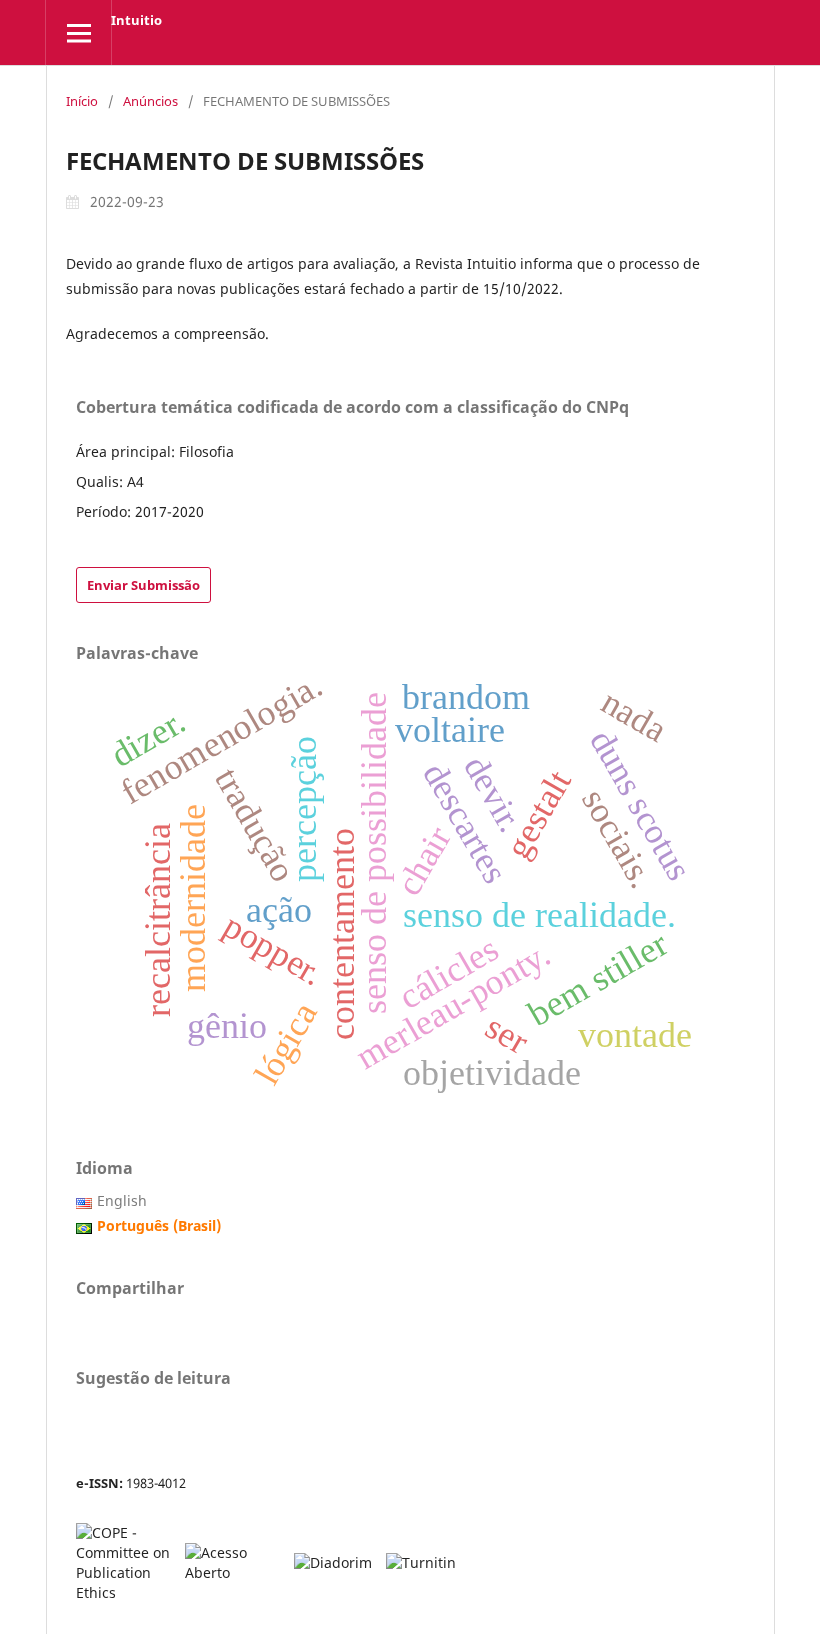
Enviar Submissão (143, 585)
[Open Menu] (78, 32)
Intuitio (136, 20)
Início (82, 101)
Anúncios (150, 101)
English (122, 1200)
